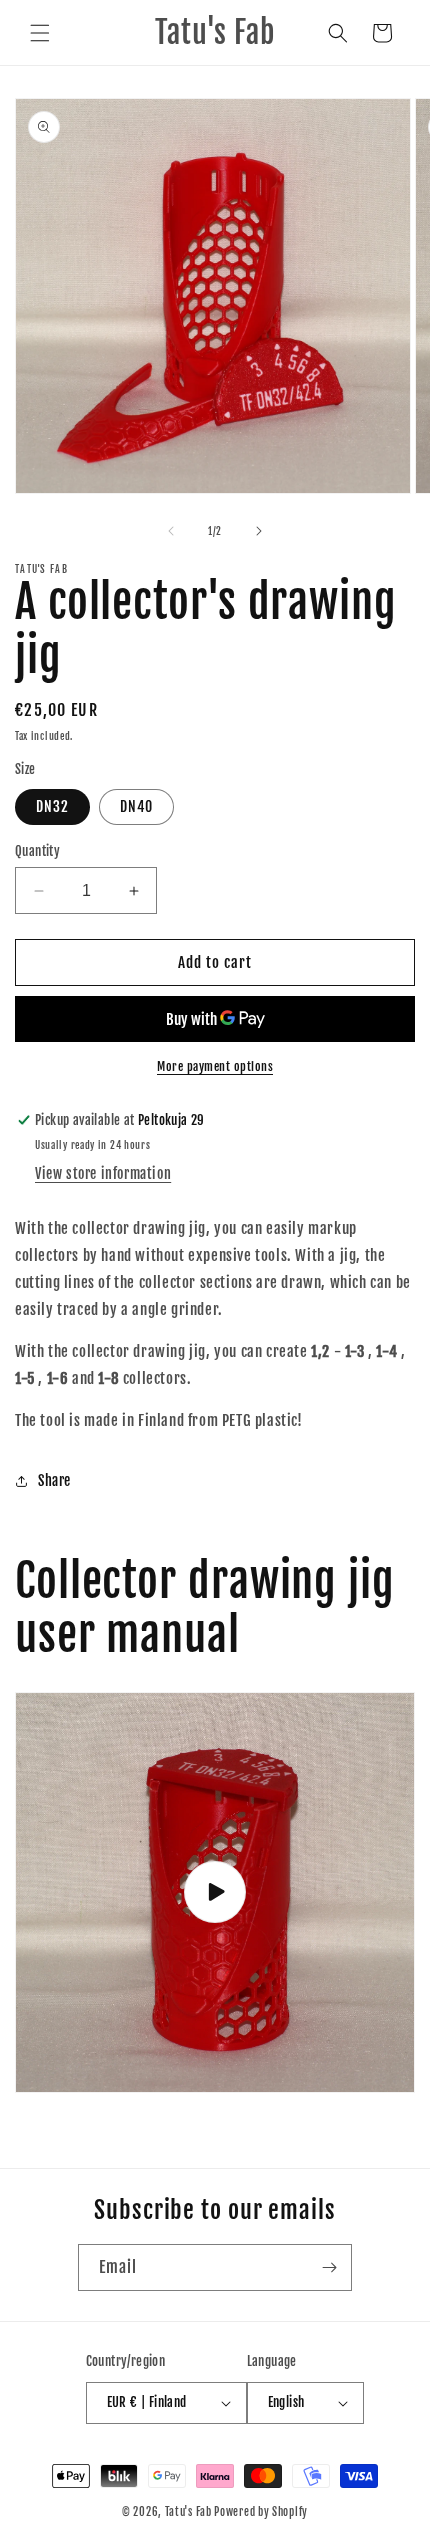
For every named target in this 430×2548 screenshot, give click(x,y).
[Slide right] (259, 531)
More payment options (215, 1066)
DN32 (52, 806)
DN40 (136, 806)
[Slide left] (171, 531)
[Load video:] (215, 1892)
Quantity (37, 851)
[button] (40, 33)
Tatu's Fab (188, 2512)
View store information (103, 1173)
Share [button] (54, 1480)
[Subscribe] (329, 2267)
